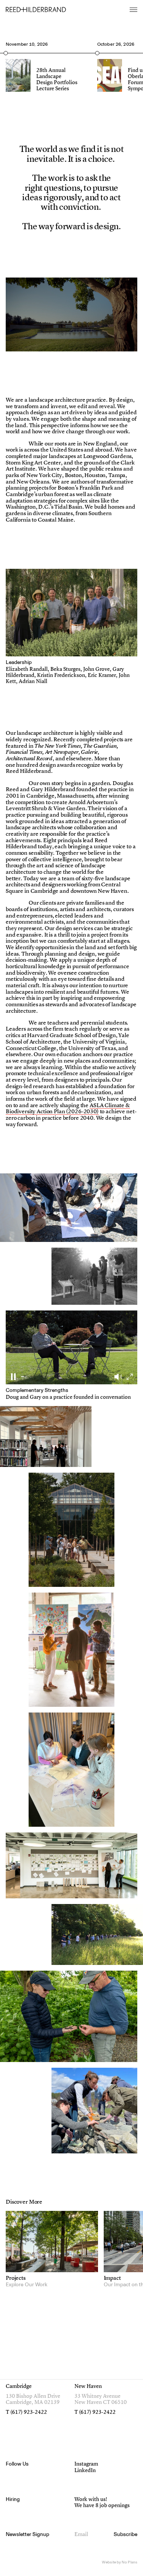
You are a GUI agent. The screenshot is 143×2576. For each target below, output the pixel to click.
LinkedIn (85, 2471)
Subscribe (125, 2535)
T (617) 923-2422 (26, 2412)
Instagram (86, 2464)
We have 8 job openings (102, 2506)
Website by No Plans (120, 2562)
